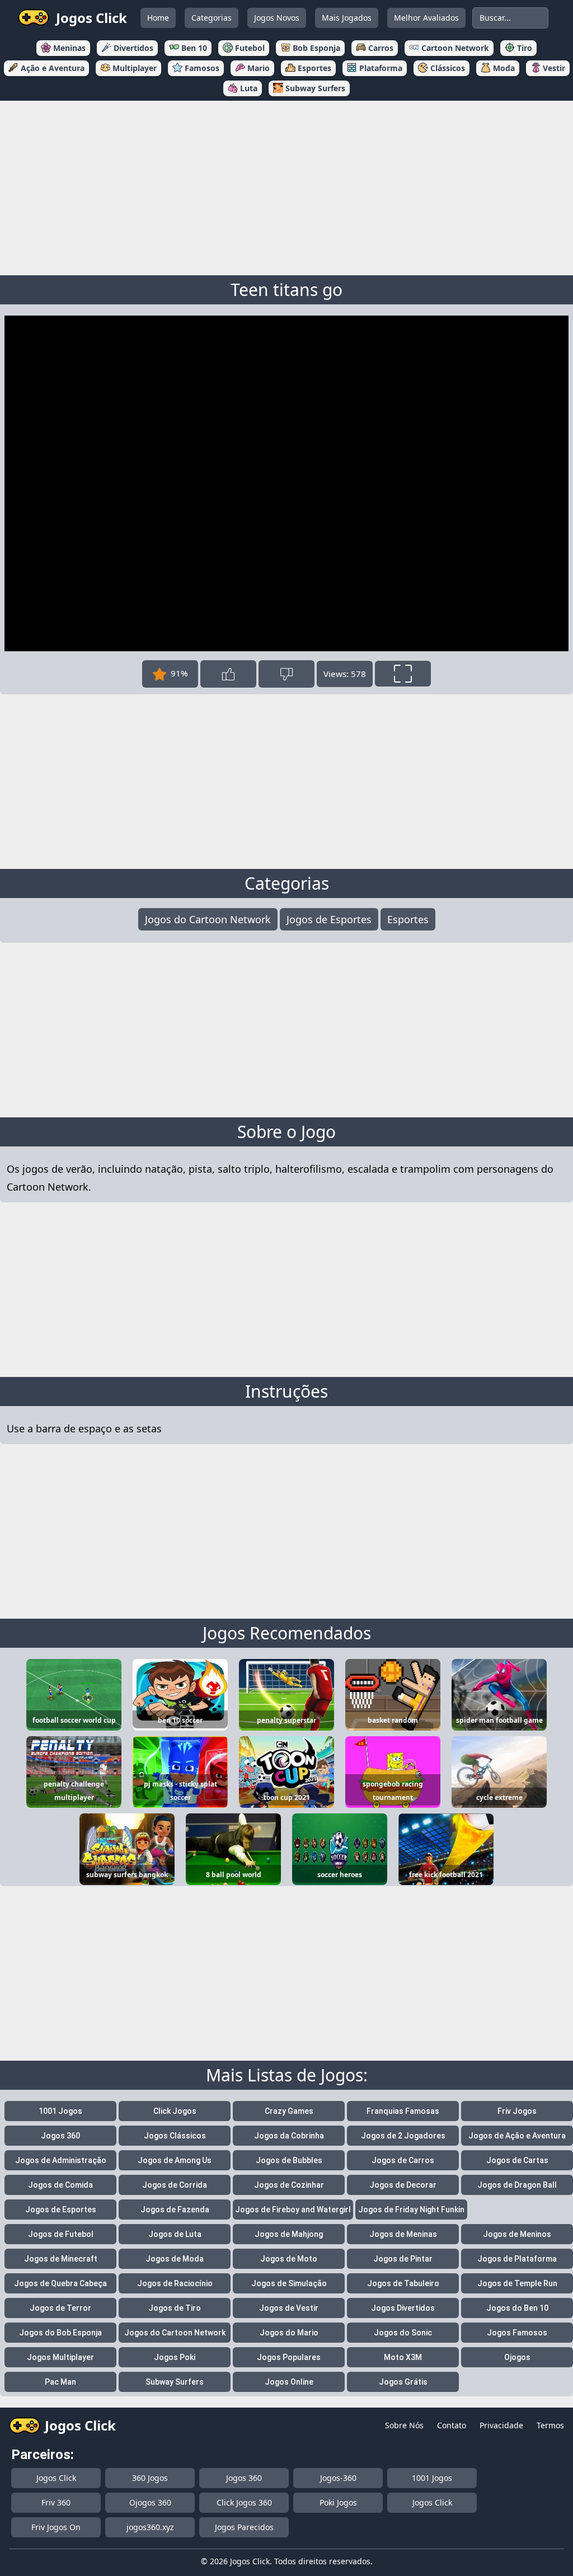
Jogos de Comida (60, 2185)
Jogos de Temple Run (517, 2283)
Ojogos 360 (150, 2502)
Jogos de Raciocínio (175, 2283)
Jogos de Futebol (61, 2234)
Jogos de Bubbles (289, 2160)
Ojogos (517, 2357)
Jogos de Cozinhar (289, 2185)
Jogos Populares (289, 2357)
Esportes (408, 919)
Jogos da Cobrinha (289, 2136)
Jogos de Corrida (175, 2185)
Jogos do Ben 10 (517, 2308)
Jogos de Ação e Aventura (517, 2136)
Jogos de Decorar (403, 2185)
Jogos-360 (338, 2478)
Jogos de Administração (61, 2160)
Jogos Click (56, 2478)
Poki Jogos (338, 2502)
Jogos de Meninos (517, 2234)
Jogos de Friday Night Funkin (411, 2210)
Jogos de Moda (175, 2259)
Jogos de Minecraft (61, 2259)
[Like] (228, 674)
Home (158, 18)
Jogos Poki (175, 2357)
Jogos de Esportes (329, 919)
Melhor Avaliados (426, 18)
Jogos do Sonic (403, 2333)
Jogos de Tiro (175, 2308)
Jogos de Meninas (403, 2234)
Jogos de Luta (175, 2234)
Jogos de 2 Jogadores (403, 2136)
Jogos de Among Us (175, 2160)
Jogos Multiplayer (60, 2357)
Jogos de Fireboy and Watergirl (293, 2210)
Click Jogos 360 (244, 2502)
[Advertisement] (286, 186)
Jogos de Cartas (517, 2160)
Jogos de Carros (403, 2160)
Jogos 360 (60, 2136)
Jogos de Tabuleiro (403, 2283)
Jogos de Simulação (289, 2283)
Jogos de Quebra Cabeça (60, 2283)
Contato (452, 2425)
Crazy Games (289, 2111)
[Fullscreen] (403, 674)
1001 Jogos (60, 2111)
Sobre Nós (404, 2425)
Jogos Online (289, 2382)
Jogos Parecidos (244, 2527)
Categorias (212, 18)
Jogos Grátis (403, 2382)
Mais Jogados (347, 18)
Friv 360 (56, 2502)
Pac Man (60, 2382)
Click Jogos (175, 2111)
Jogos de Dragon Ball (517, 2185)
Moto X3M (403, 2357)
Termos (550, 2425)
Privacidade (501, 2425)
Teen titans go (286, 290)
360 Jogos (150, 2478)
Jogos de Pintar (403, 2259)
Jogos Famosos (517, 2333)
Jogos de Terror (60, 2308)
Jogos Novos (277, 18)
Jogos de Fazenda (175, 2210)
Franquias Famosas (403, 2111)
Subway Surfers (175, 2382)
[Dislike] (286, 674)
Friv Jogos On (56, 2527)
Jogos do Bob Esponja (60, 2333)
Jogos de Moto (289, 2259)
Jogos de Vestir (289, 2308)
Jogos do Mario (289, 2333)
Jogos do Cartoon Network (208, 919)
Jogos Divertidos (403, 2308)
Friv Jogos (517, 2111)
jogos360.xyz (150, 2527)
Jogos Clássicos (175, 2136)
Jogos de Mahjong (289, 2234)
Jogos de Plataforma (517, 2259)
